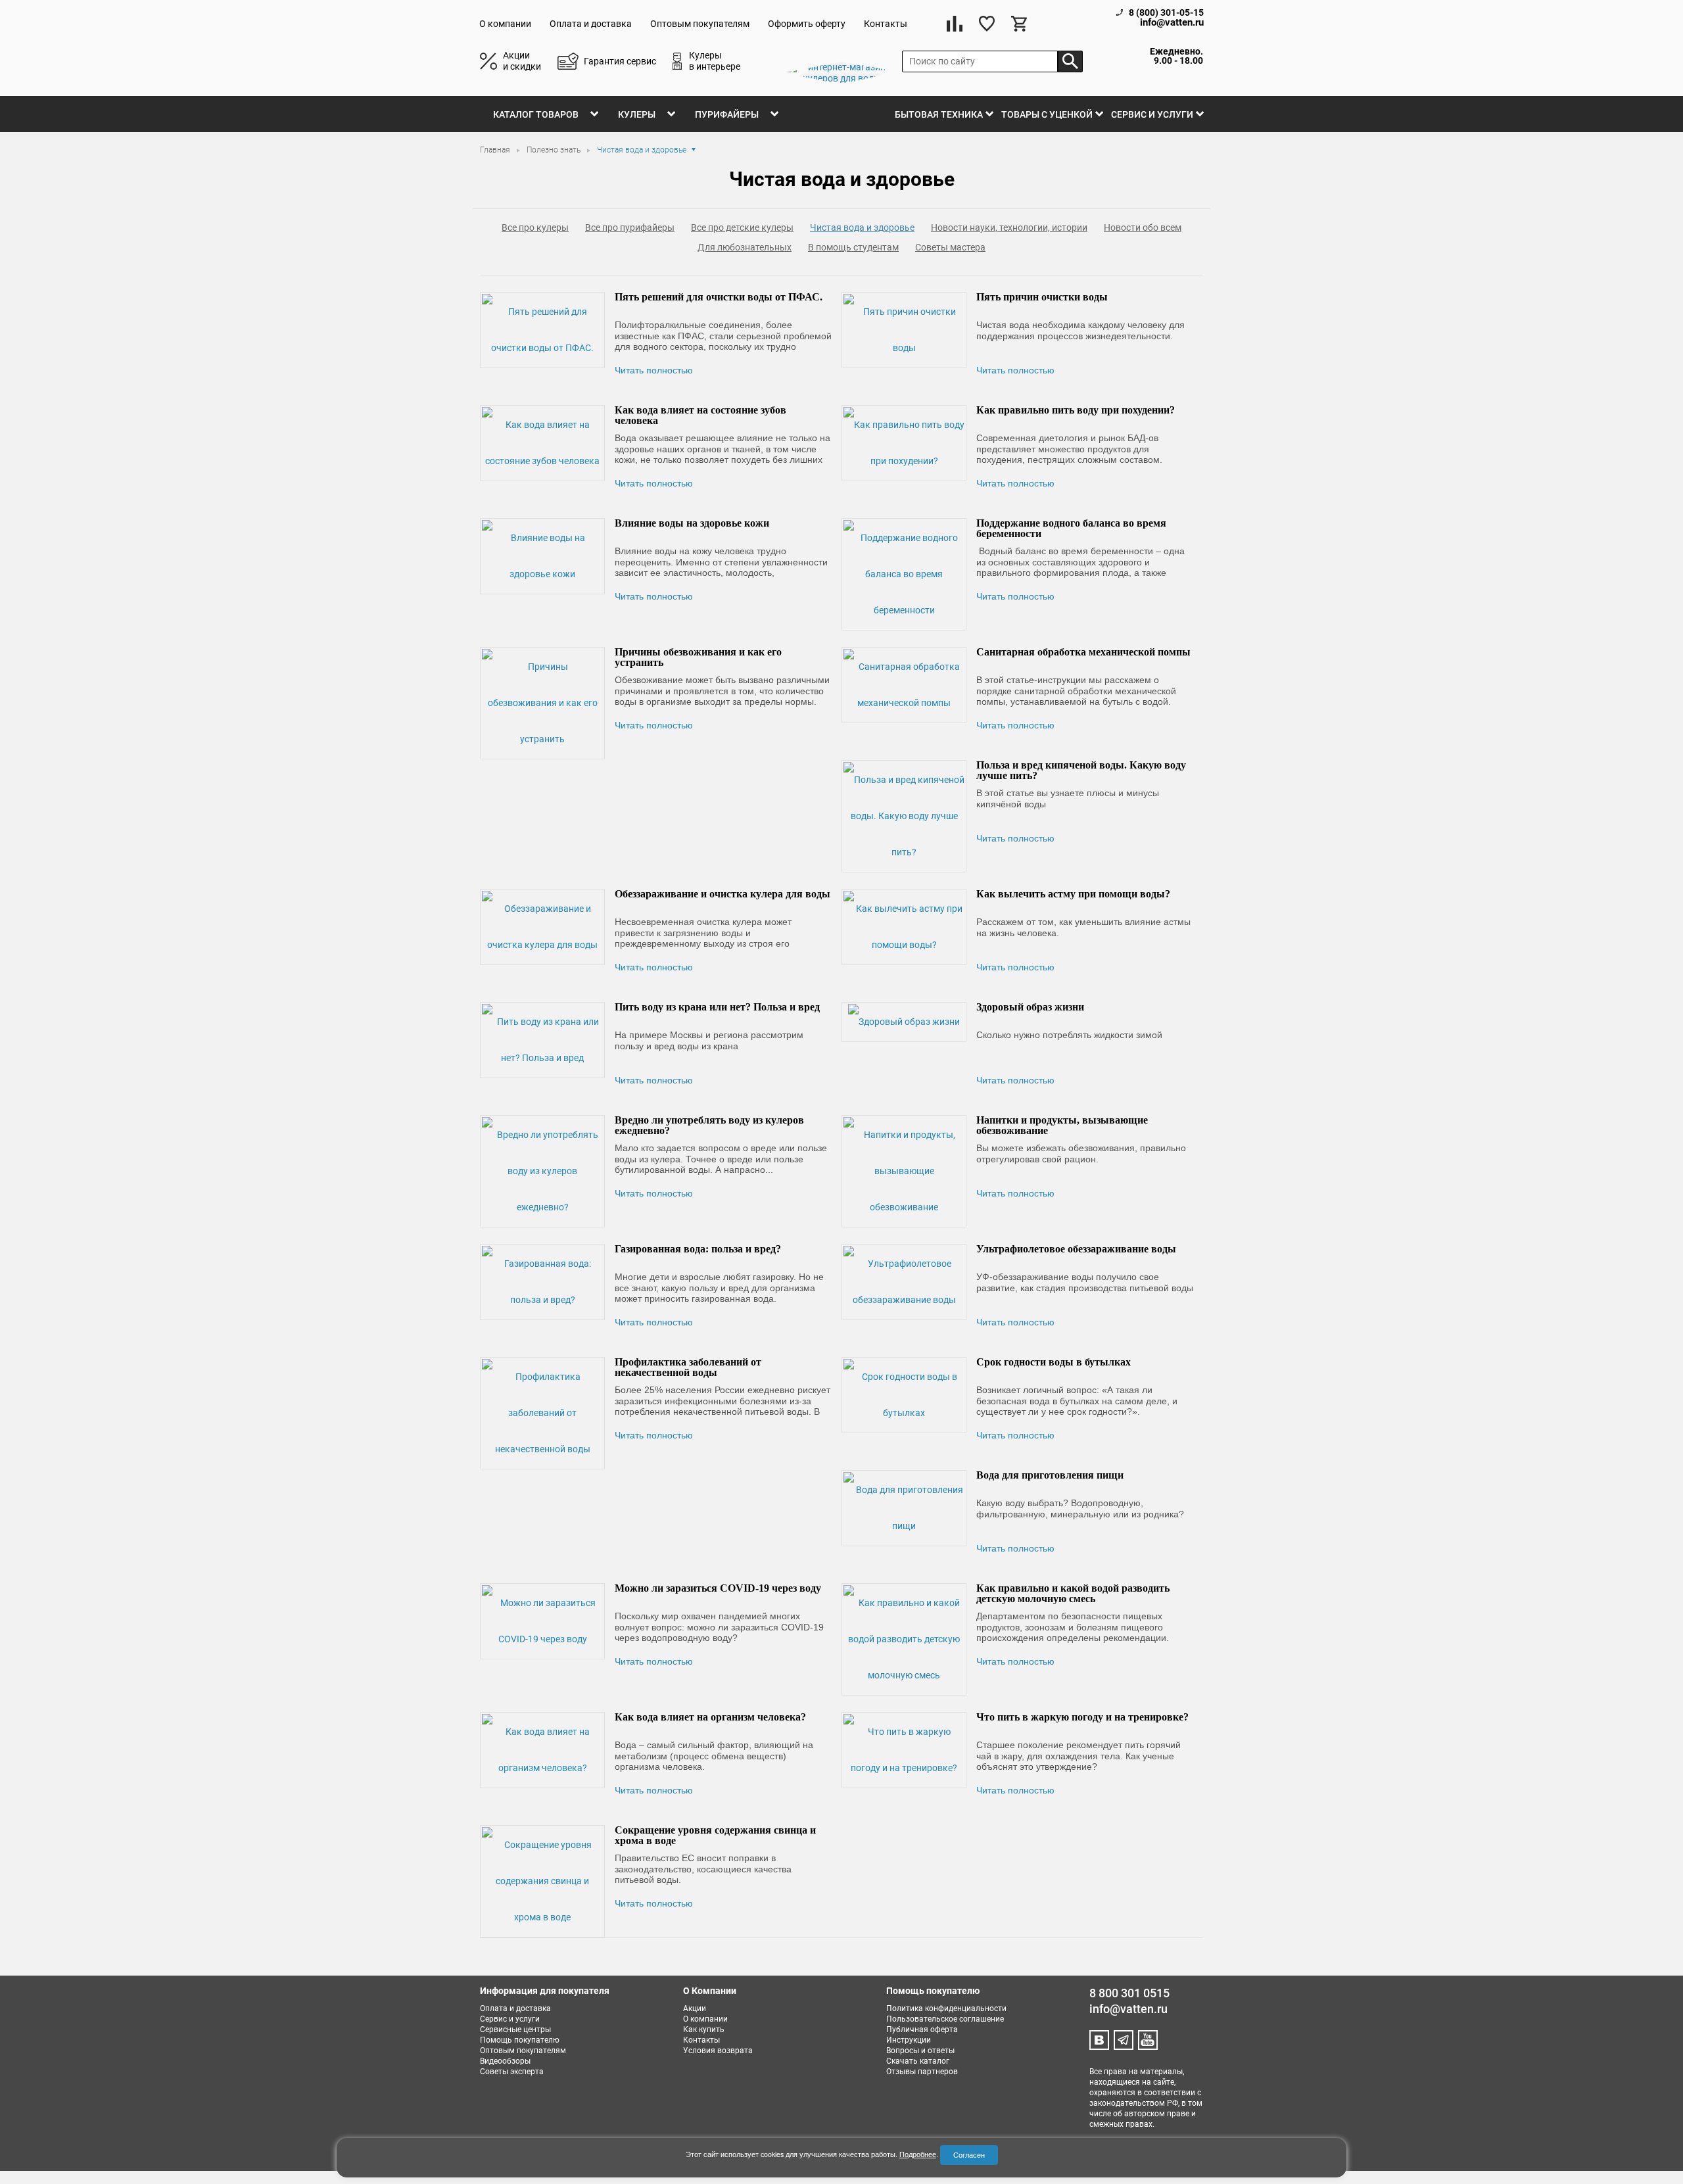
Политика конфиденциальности (946, 2008)
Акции (695, 2008)
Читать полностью (654, 370)
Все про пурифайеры (630, 227)
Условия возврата (718, 2051)
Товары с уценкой (1047, 114)
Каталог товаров (536, 114)
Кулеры (637, 114)
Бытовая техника (939, 114)
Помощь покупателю (520, 2040)
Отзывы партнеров (922, 2072)
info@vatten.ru (1172, 23)
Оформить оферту (807, 24)
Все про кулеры (535, 227)
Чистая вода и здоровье (862, 227)
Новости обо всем (1143, 227)
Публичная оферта (922, 2030)
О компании (505, 24)
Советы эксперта (512, 2072)
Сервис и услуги (1152, 114)
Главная (496, 150)
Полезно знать (555, 150)
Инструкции (909, 2040)
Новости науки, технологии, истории (1009, 227)
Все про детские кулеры (742, 227)
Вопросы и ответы (920, 2051)
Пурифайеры (727, 114)
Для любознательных (745, 247)
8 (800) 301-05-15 (1166, 12)
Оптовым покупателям (700, 24)
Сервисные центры (515, 2030)
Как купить (704, 2030)
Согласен (969, 2155)
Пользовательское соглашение (945, 2019)
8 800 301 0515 (1129, 1993)
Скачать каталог (918, 2061)
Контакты (886, 24)
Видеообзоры (505, 2061)
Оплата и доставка (591, 24)
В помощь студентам (853, 247)
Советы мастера (950, 247)
